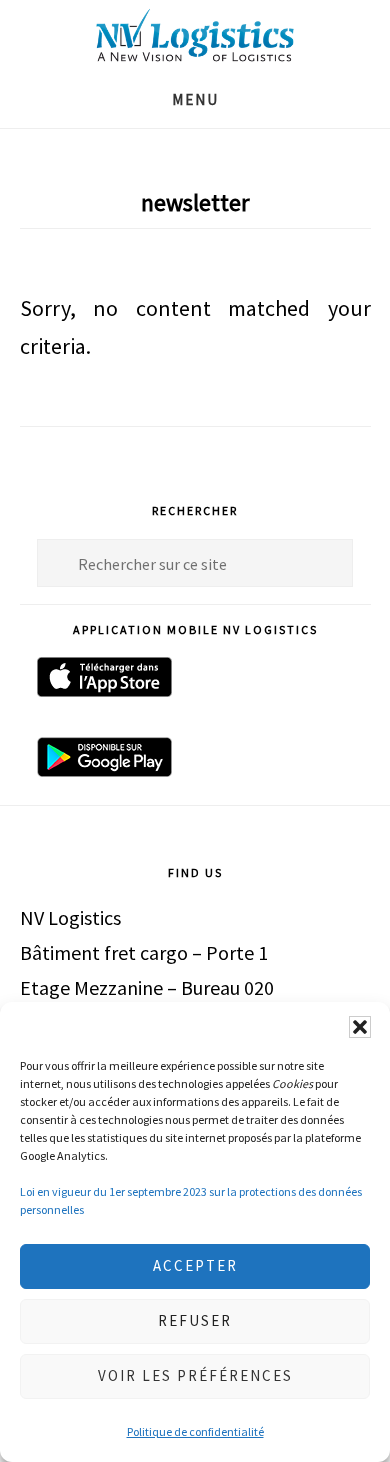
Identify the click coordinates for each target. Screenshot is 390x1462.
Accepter (195, 1265)
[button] (360, 1027)
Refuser (195, 1320)
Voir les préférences (195, 1375)
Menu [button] (195, 99)
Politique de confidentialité (195, 1431)
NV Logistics (195, 35)
